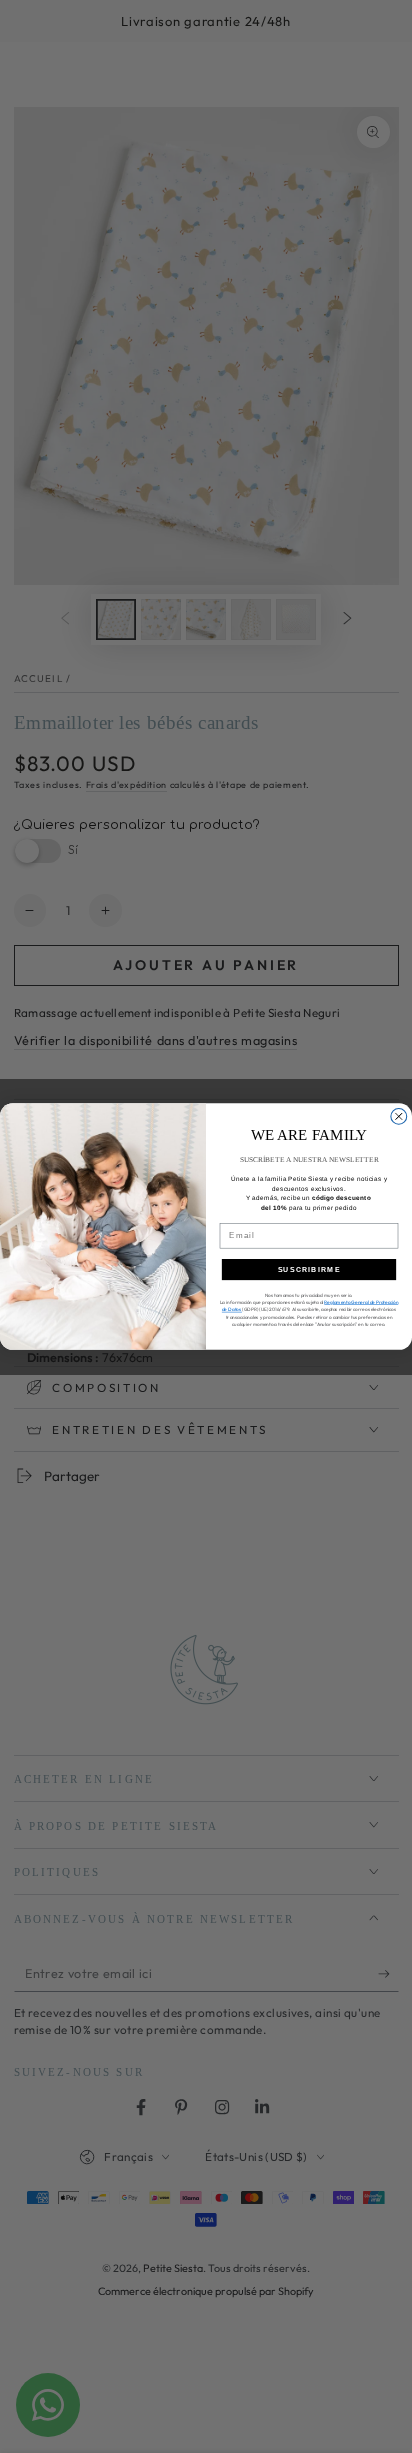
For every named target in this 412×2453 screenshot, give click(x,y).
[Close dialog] (399, 1116)
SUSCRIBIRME (309, 1269)
